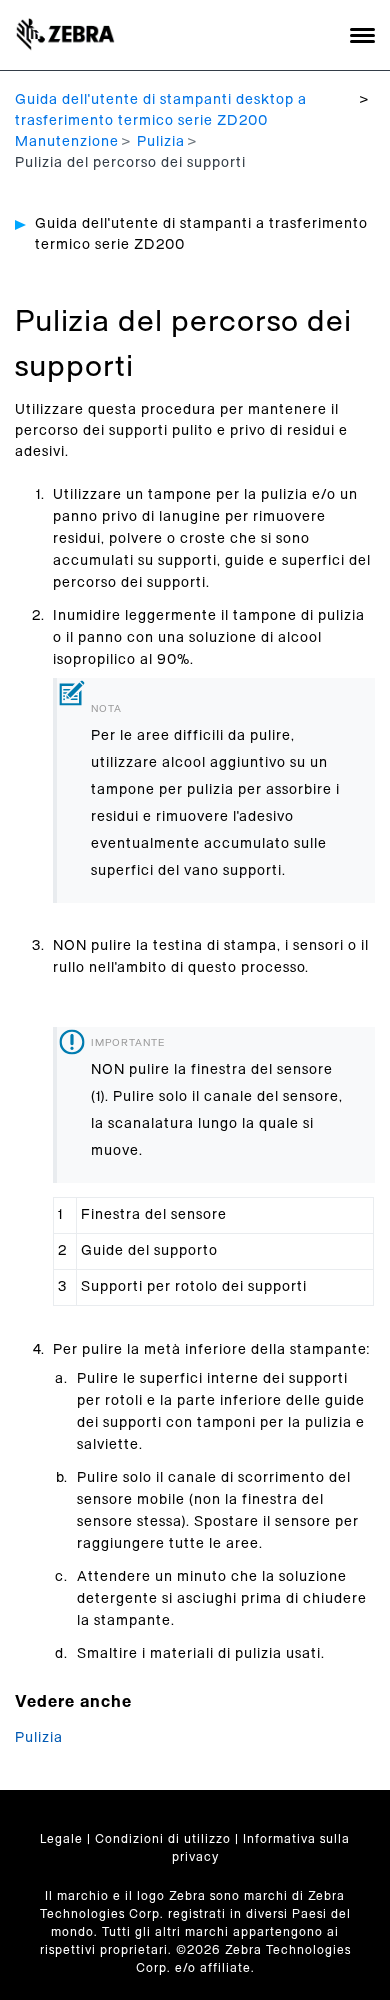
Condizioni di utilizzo (163, 1839)
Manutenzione (67, 142)
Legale (61, 1839)
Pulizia (161, 142)
